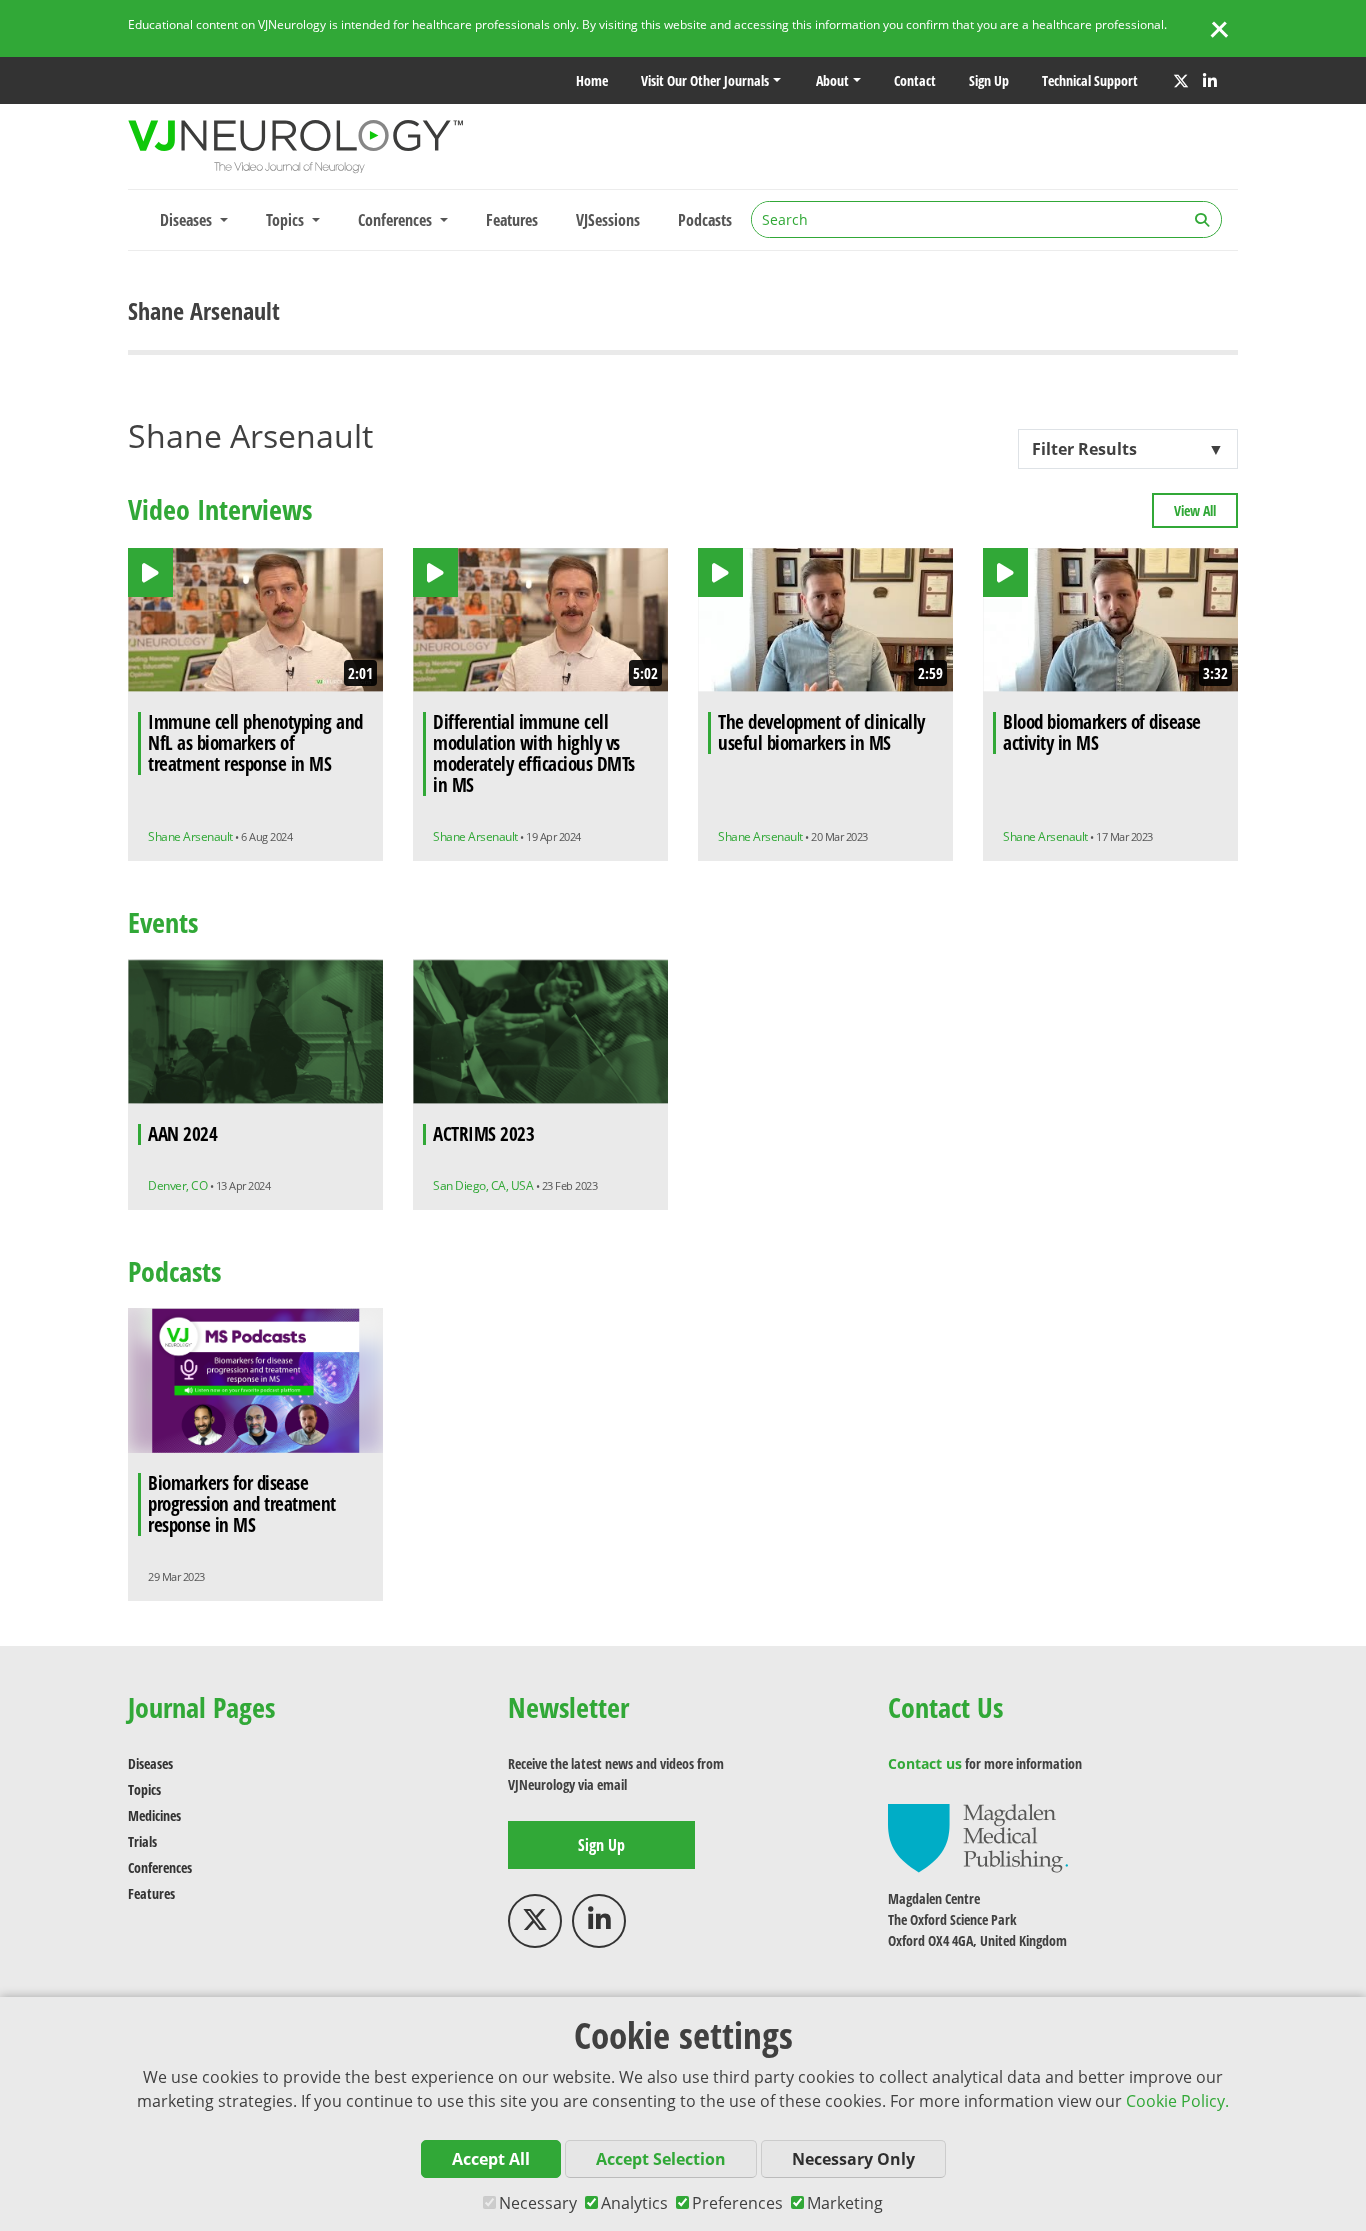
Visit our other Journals (705, 80)
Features (512, 220)
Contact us (925, 1763)
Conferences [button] (397, 220)
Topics (144, 1789)
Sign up (989, 80)
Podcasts (705, 220)
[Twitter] (1181, 81)
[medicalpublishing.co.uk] (978, 1836)
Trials (142, 1841)
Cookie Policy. (1177, 2101)
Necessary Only (853, 2159)
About (832, 80)
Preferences (737, 2203)
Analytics (634, 2203)
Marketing (845, 2203)
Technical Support (1090, 80)
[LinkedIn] (1210, 81)
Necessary (538, 2203)
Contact (915, 80)
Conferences (160, 1867)
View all (1195, 510)
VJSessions (608, 220)
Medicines (154, 1815)
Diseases (150, 1763)
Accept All (491, 2159)
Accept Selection (661, 2159)
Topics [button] (287, 220)
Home (592, 80)
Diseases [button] (188, 220)
